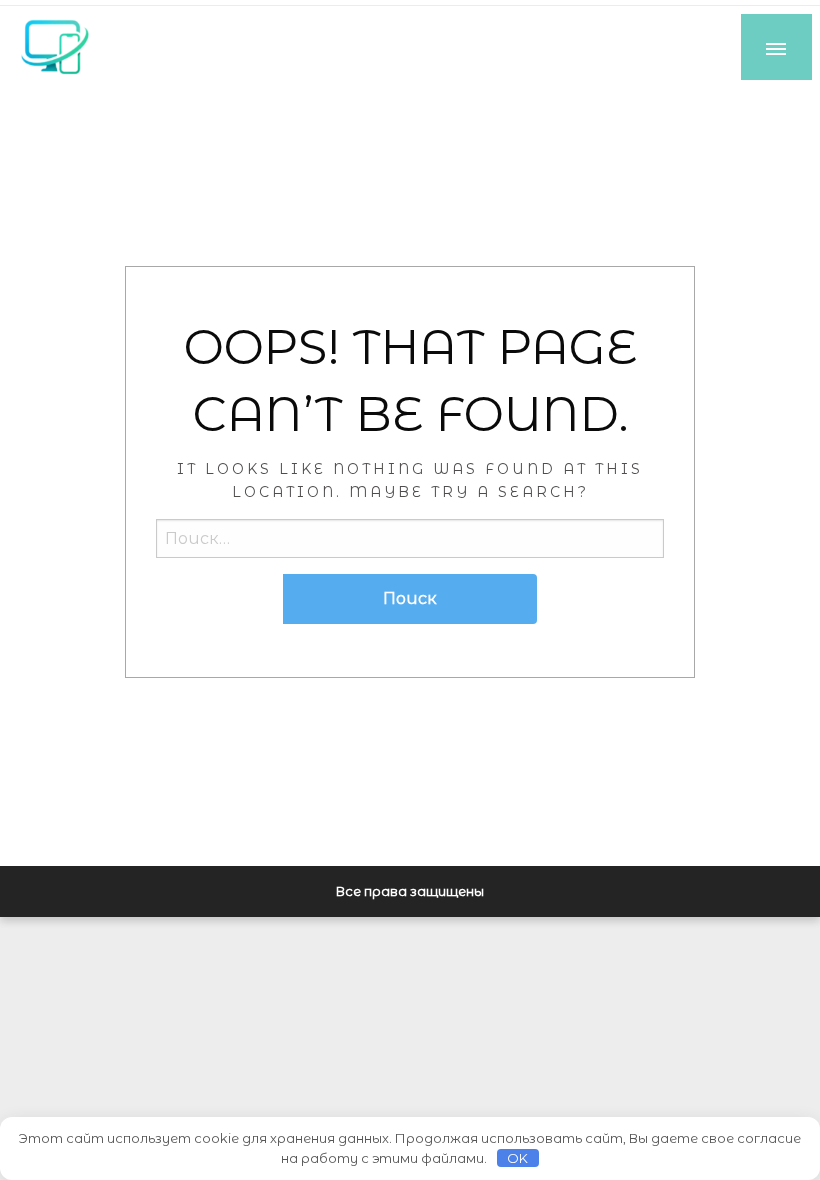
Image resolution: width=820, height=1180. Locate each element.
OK (517, 1158)
